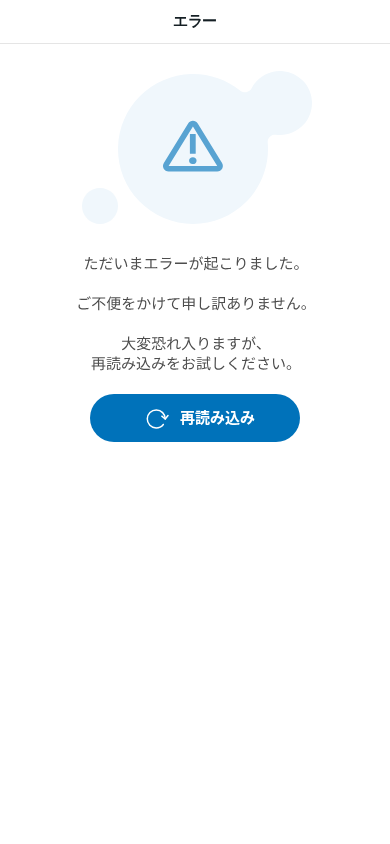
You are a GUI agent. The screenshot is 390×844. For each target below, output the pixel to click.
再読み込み (217, 417)
